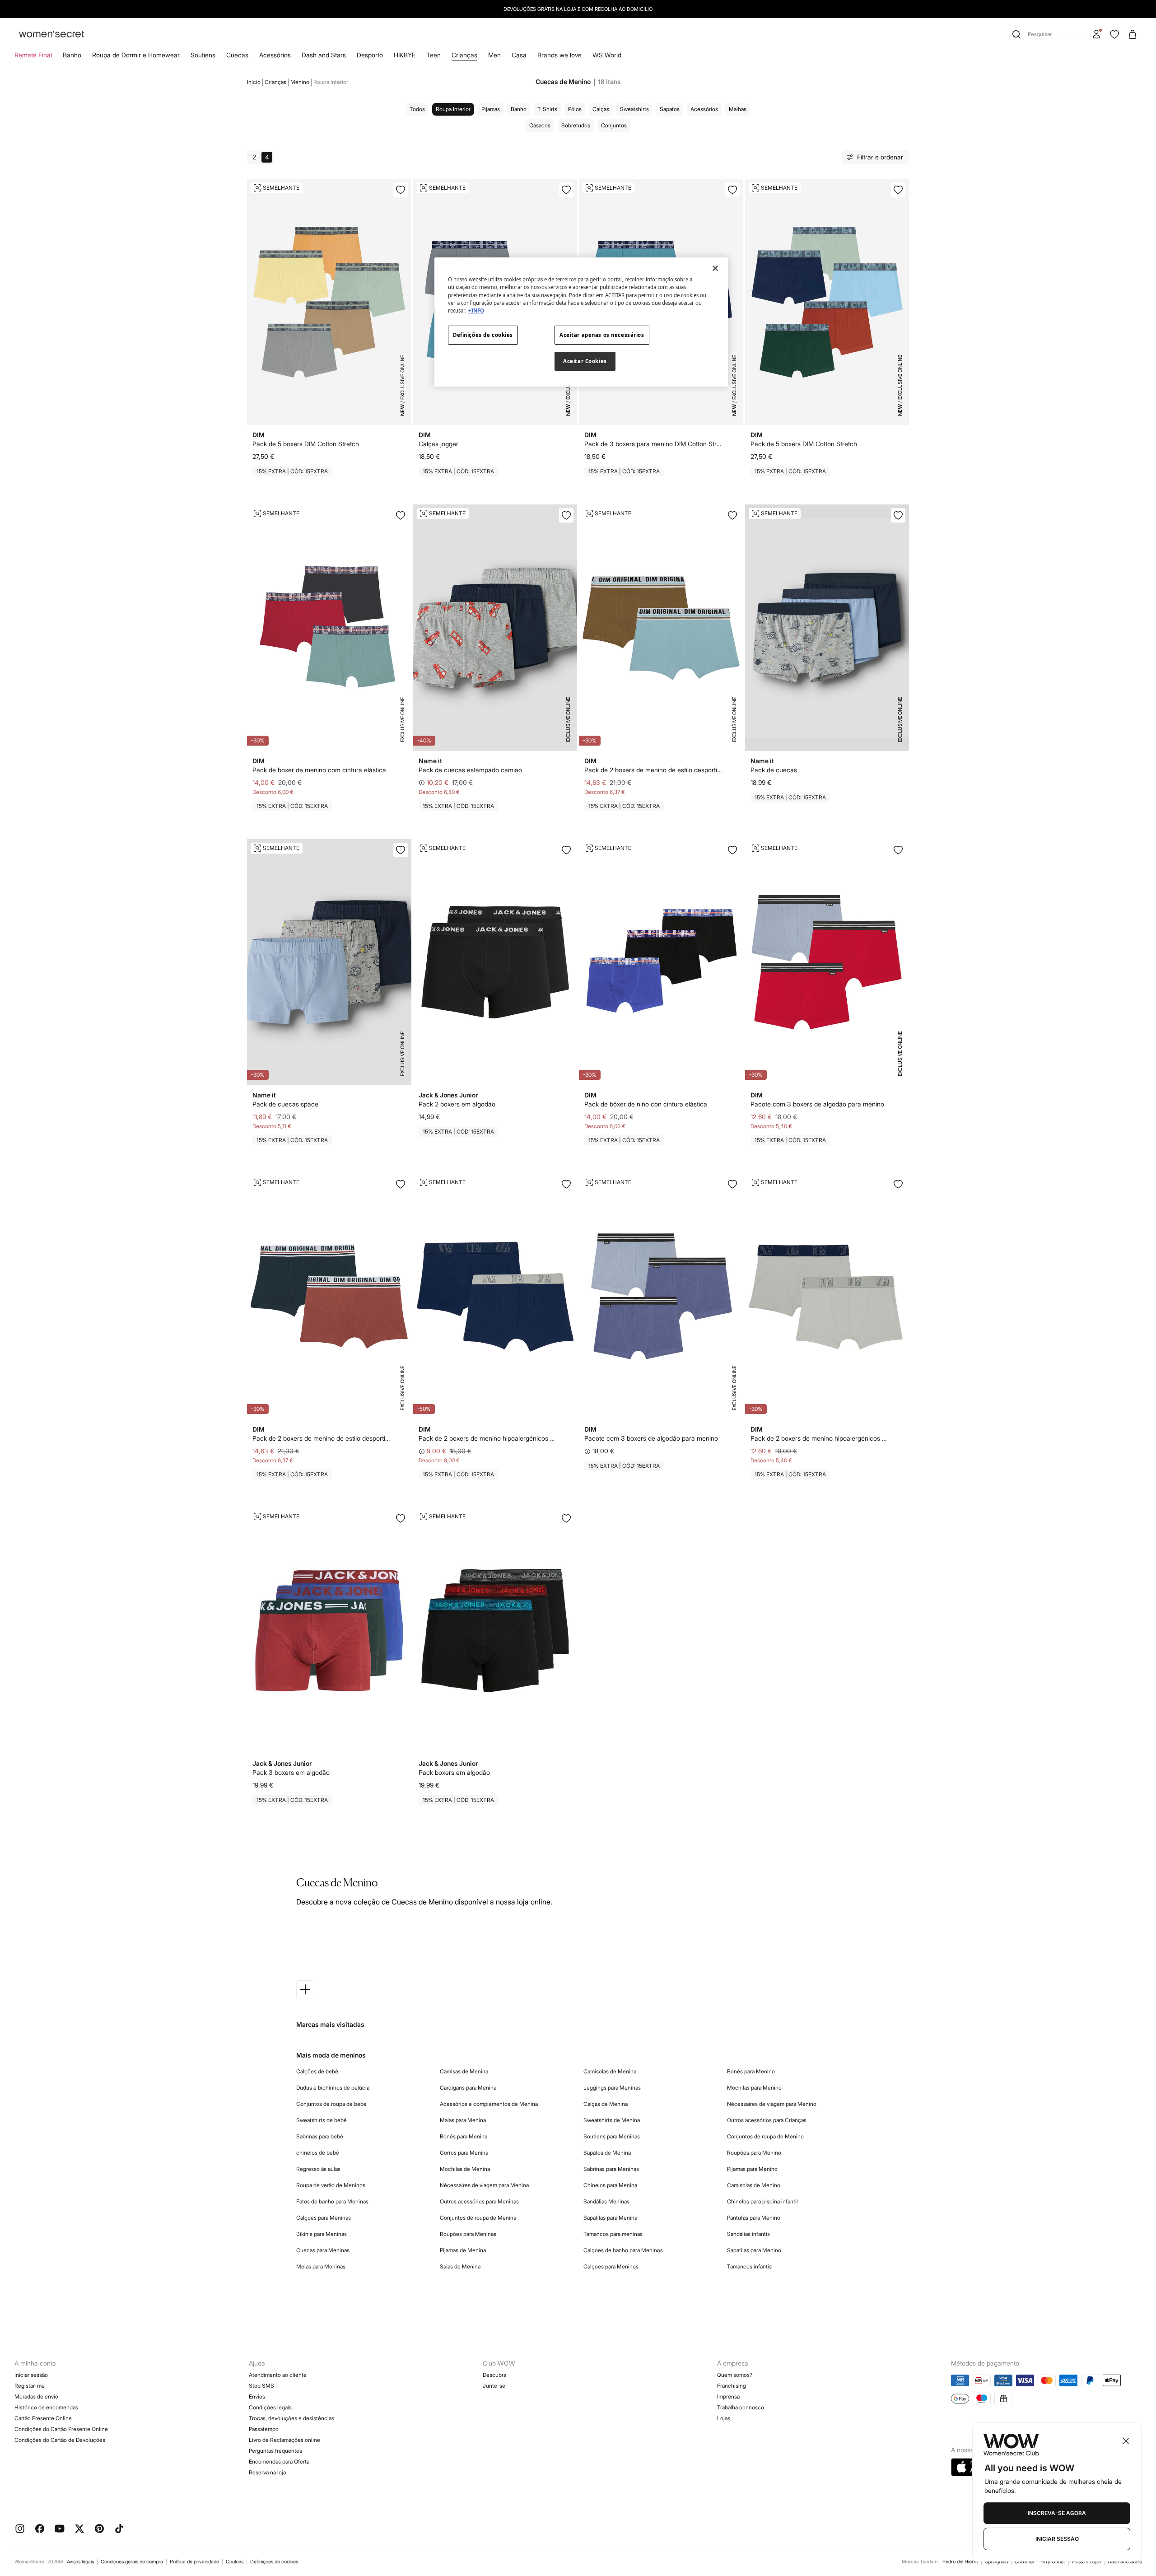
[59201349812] (732, 1184)
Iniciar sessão (31, 2375)
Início (254, 82)
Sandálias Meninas (606, 2201)
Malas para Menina (463, 2120)
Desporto (370, 55)
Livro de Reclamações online (284, 2440)
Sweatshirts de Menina (612, 2120)
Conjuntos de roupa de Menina (478, 2218)
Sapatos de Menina (607, 2153)
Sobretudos (576, 125)
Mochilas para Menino (754, 2088)
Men (494, 55)
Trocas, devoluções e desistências (291, 2418)
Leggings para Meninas (612, 2088)
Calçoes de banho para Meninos (623, 2250)
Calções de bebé (317, 2071)
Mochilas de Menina (465, 2169)
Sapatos (670, 109)
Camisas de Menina (464, 2071)
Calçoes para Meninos (611, 2266)
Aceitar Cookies (585, 361)
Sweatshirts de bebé (322, 2120)
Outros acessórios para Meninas (479, 2201)
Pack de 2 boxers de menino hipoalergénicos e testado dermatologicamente (488, 1438)
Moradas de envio (36, 2396)
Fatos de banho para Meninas (332, 2201)
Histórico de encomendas (46, 2407)
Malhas (738, 109)
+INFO (476, 310)
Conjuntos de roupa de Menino (765, 2136)
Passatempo (264, 2429)
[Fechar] (715, 268)
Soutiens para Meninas (612, 2136)
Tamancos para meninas (613, 2234)
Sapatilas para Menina (610, 2218)
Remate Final (33, 55)
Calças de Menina (606, 2104)
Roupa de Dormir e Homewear (136, 55)
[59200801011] (566, 1184)
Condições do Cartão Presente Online (61, 2429)
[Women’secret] (51, 35)
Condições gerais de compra (132, 2562)
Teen (433, 55)
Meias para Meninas (321, 2266)
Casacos (540, 125)
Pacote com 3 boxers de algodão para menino (817, 1104)
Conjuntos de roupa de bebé (331, 2104)
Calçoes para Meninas (324, 2218)
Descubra (494, 2375)
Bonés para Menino (751, 2071)
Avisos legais (80, 2562)
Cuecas (237, 55)
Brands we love (559, 55)
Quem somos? (735, 2375)
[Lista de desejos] (1114, 34)
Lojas (724, 2418)
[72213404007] (566, 1518)
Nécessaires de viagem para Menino (772, 2104)
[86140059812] (898, 190)
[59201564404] (566, 515)
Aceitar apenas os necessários (602, 335)
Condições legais (270, 2407)
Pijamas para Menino (752, 2169)
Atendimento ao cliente (278, 2375)
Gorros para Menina (464, 2153)
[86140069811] (401, 190)
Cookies (235, 2562)
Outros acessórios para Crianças (767, 2120)
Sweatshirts (634, 109)
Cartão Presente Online (43, 2418)
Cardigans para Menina (468, 2088)
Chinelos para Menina (610, 2185)
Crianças (464, 55)
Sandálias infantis (748, 2234)
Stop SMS (261, 2386)
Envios (257, 2396)
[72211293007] (401, 1518)
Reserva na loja (267, 2472)
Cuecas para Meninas (323, 2250)
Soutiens (203, 55)
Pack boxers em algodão (454, 1772)
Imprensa (728, 2396)
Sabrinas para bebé (320, 2136)
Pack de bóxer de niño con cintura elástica (646, 1104)
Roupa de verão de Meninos (331, 2185)
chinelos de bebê (318, 2153)
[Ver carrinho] (1133, 34)
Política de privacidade (194, 2562)
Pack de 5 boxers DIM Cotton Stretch (306, 444)
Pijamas (491, 109)
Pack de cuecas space (285, 1104)
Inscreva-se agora (1057, 2513)
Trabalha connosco (741, 2407)
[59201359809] (898, 850)
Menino (300, 82)
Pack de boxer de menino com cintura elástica (319, 770)
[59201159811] (401, 1184)
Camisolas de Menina (610, 2071)
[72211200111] (566, 850)
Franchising (732, 2386)
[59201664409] (898, 515)
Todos (417, 109)
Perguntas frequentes (275, 2451)
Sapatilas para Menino (754, 2250)
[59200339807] (732, 850)
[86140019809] (732, 190)
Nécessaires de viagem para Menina (484, 2185)
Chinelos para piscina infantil (762, 2201)
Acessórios (275, 55)
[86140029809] (566, 190)
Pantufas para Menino (754, 2218)
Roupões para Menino (754, 2153)
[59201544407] (401, 850)
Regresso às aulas (318, 2169)
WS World (607, 55)
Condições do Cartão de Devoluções (60, 2440)
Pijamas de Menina (463, 2250)
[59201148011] (732, 515)
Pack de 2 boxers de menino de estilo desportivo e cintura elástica (654, 770)
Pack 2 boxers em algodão (457, 1104)
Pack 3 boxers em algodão (291, 1772)
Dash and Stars (324, 55)
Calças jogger (438, 444)
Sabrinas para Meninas (611, 2169)
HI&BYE (405, 55)
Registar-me (30, 2386)
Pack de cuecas (774, 770)
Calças (601, 109)
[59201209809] (401, 515)
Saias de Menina (460, 2266)
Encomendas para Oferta (279, 2462)
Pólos (575, 109)
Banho (72, 55)
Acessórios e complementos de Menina (489, 2104)
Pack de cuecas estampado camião (470, 770)
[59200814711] (898, 1184)
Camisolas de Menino (754, 2185)
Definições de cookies (274, 2562)
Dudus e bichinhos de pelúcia (333, 2088)
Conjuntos (614, 125)
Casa (519, 55)
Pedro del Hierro (960, 2562)
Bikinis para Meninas (322, 2234)
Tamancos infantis (749, 2266)
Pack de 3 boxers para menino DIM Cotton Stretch (654, 444)
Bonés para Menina (464, 2136)
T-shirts (547, 109)
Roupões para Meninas (468, 2234)
